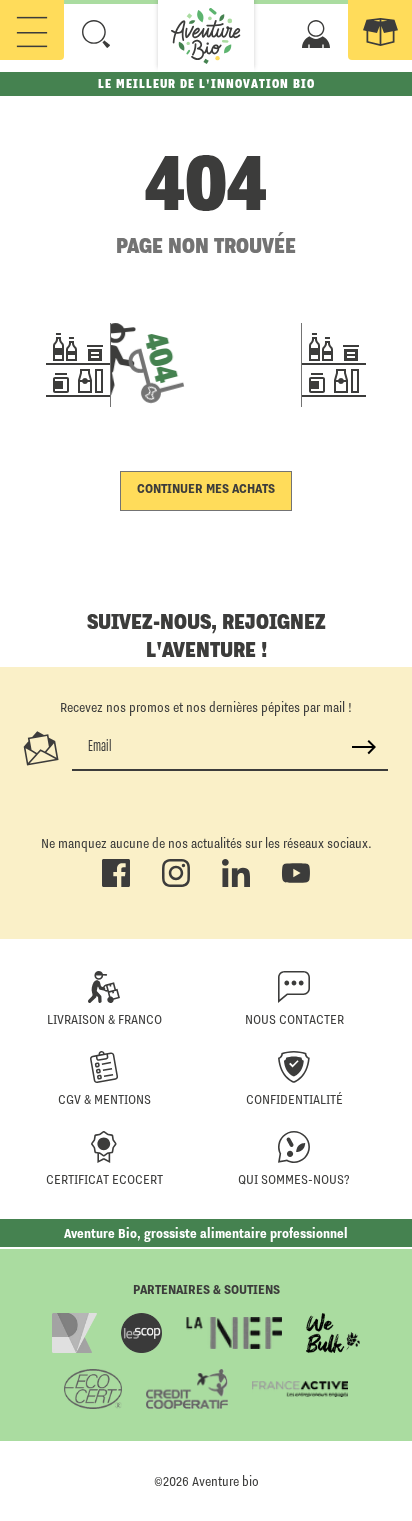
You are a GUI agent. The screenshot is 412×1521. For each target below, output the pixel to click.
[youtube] (296, 883)
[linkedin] (236, 883)
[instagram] (176, 883)
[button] (96, 34)
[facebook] (116, 883)
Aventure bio (225, 1481)
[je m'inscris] (364, 747)
